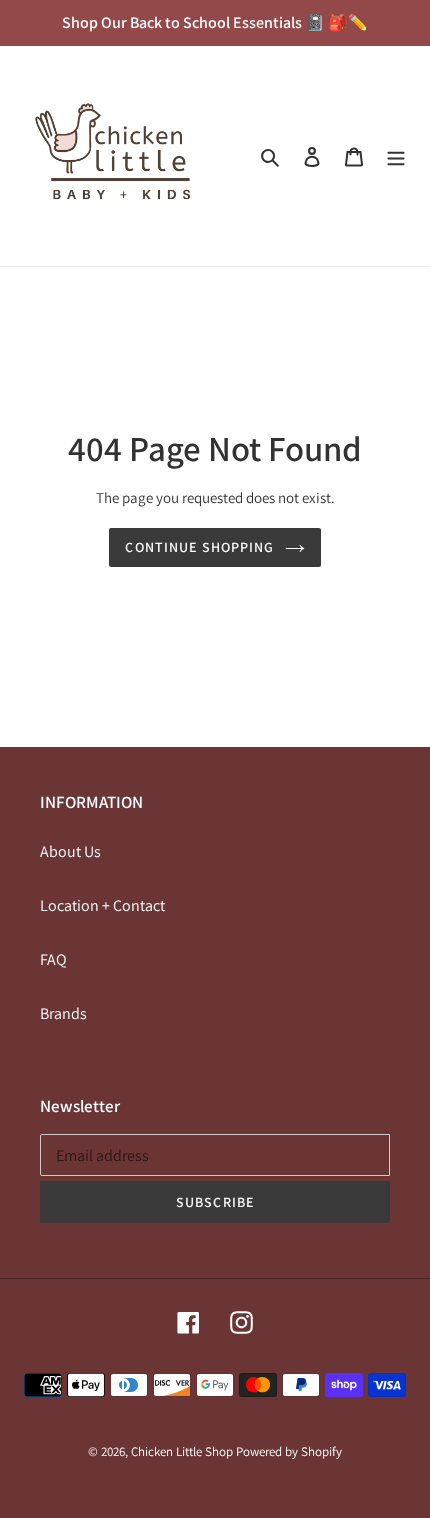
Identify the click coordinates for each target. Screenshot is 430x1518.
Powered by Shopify (289, 1451)
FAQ (53, 959)
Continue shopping (199, 547)
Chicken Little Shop (182, 1451)
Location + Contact (102, 905)
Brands (63, 1013)
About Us (70, 851)
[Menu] (396, 156)
